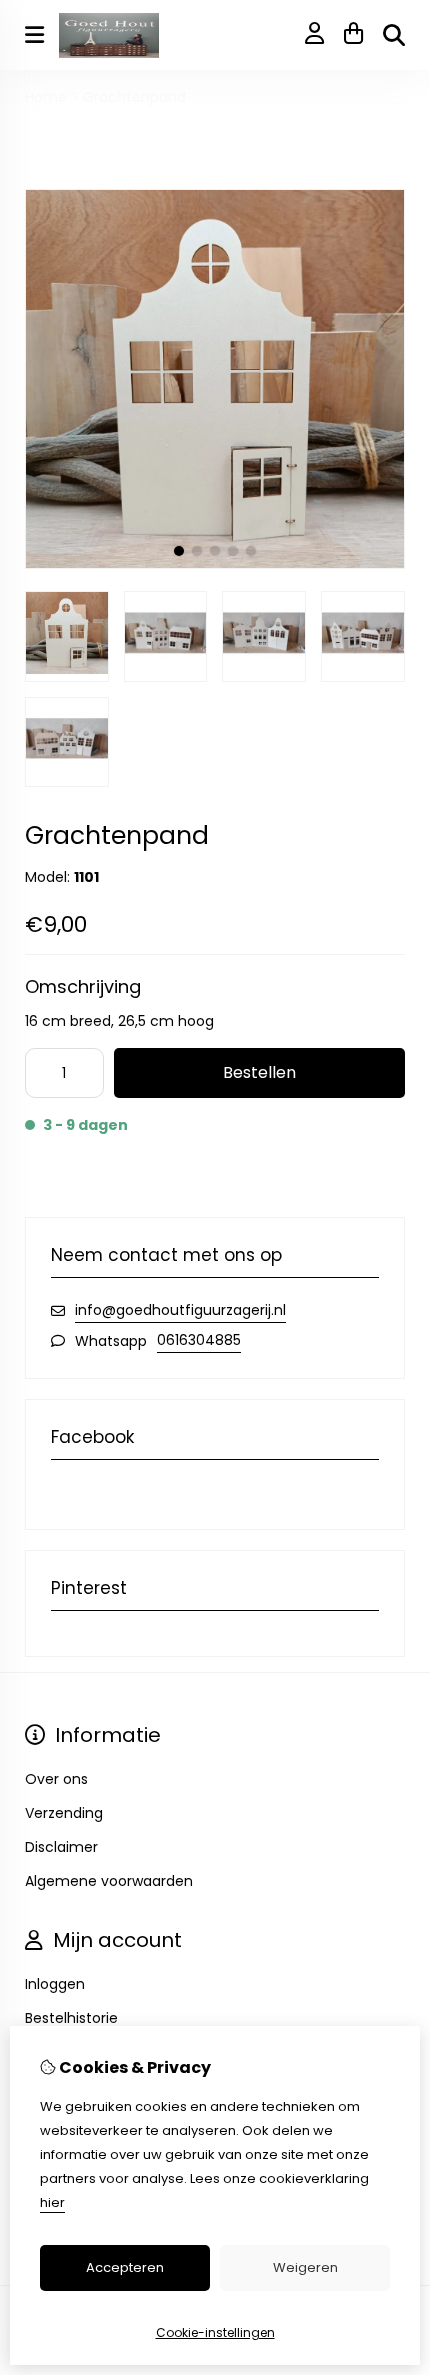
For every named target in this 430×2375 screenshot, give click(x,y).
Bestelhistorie (71, 2018)
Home (46, 97)
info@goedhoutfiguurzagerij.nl (180, 1310)
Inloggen (55, 1984)
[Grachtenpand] (215, 564)
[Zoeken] (394, 35)
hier (52, 2202)
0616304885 (199, 1340)
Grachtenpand (134, 97)
